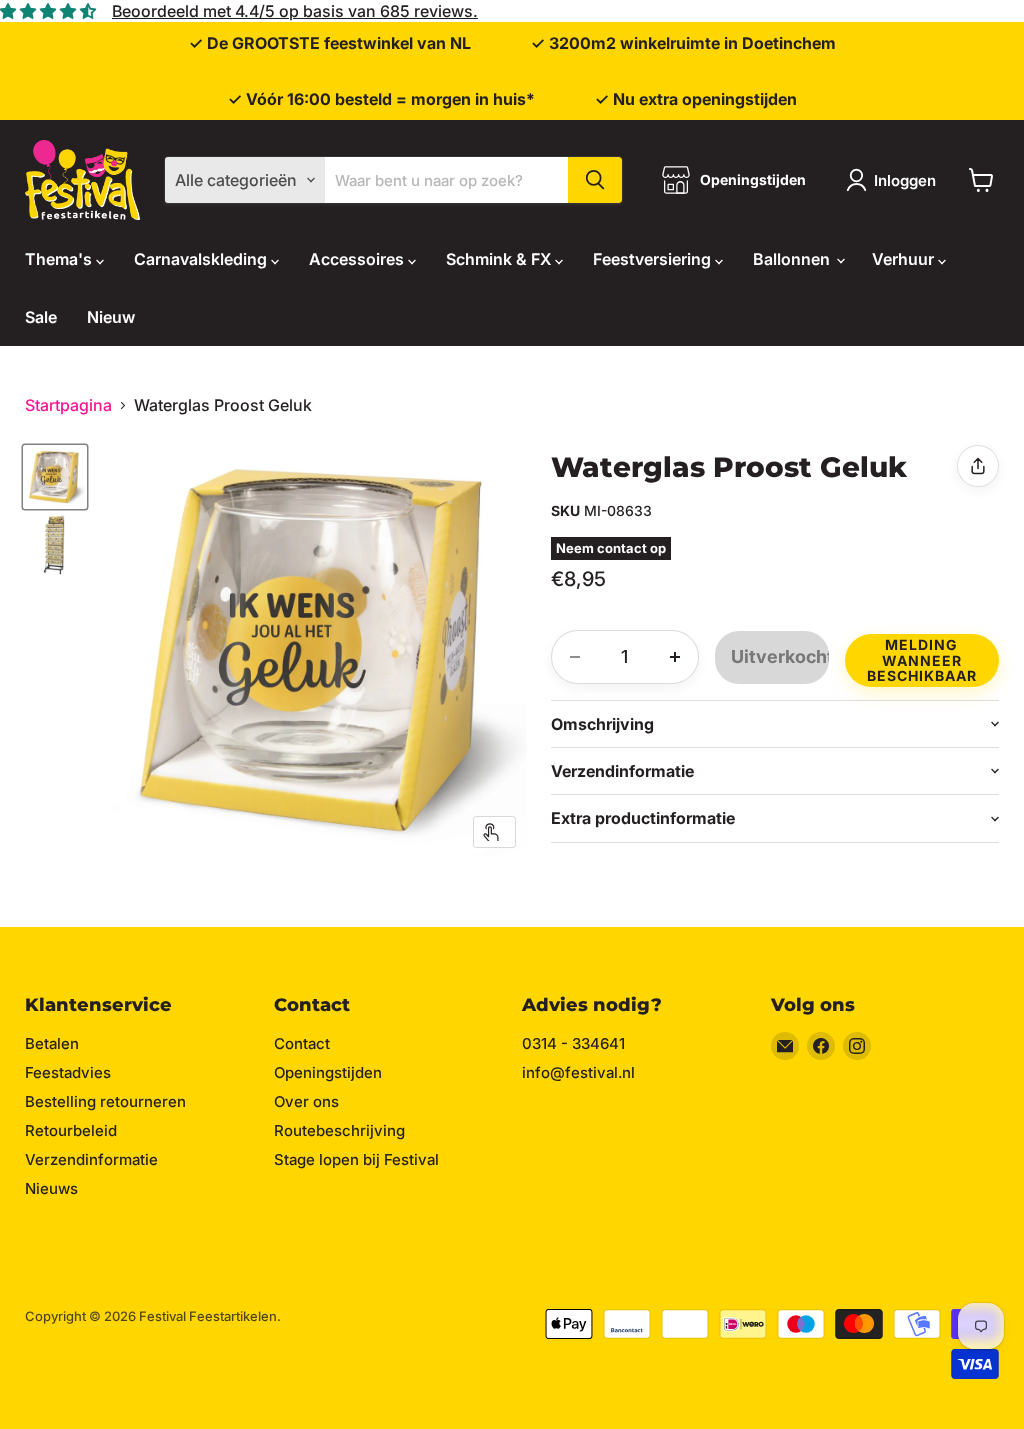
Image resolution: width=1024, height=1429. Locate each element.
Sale (41, 317)
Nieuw (111, 317)
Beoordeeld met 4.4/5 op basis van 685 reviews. (295, 11)
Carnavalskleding (202, 259)
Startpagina (68, 405)
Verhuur (905, 259)
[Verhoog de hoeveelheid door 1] (675, 657)
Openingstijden (328, 1072)
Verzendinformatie (91, 1159)
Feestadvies (68, 1072)
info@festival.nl (578, 1072)
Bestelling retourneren (105, 1101)
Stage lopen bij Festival (356, 1159)
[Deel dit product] (978, 466)
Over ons (306, 1101)
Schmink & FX (500, 259)
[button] (922, 657)
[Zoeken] (595, 180)
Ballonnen (793, 259)
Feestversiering (654, 259)
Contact (302, 1043)
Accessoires (358, 259)
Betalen (52, 1043)
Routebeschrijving (339, 1130)
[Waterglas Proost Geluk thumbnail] (55, 477)
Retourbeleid (71, 1130)
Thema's (60, 259)
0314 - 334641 (573, 1043)
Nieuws (51, 1188)
